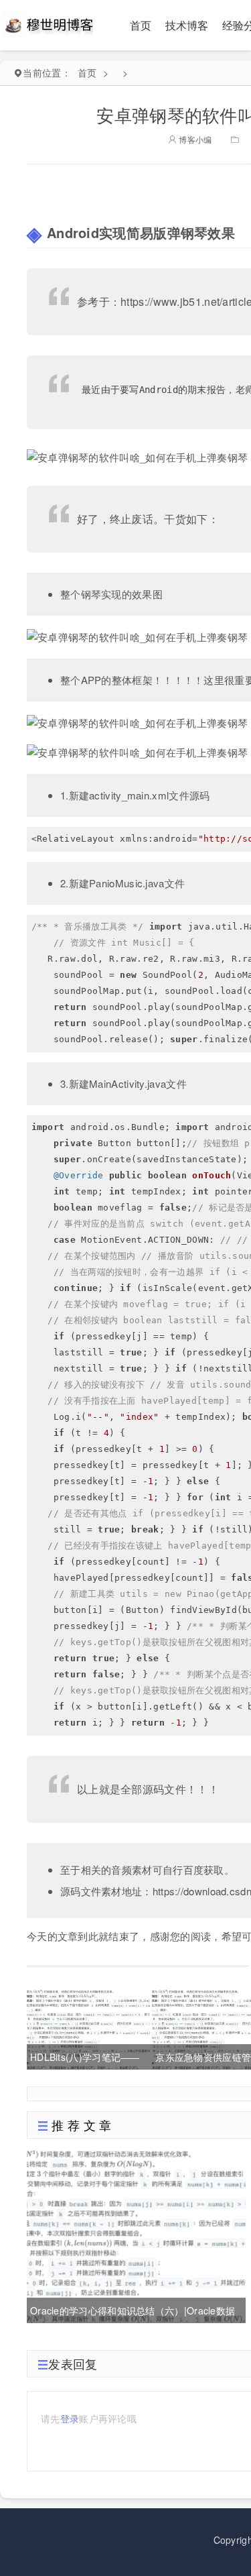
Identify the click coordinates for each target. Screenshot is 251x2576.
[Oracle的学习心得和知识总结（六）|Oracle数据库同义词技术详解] (136, 2235)
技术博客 (187, 25)
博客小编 (194, 139)
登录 (70, 2418)
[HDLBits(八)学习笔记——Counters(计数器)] (88, 2028)
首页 (141, 25)
